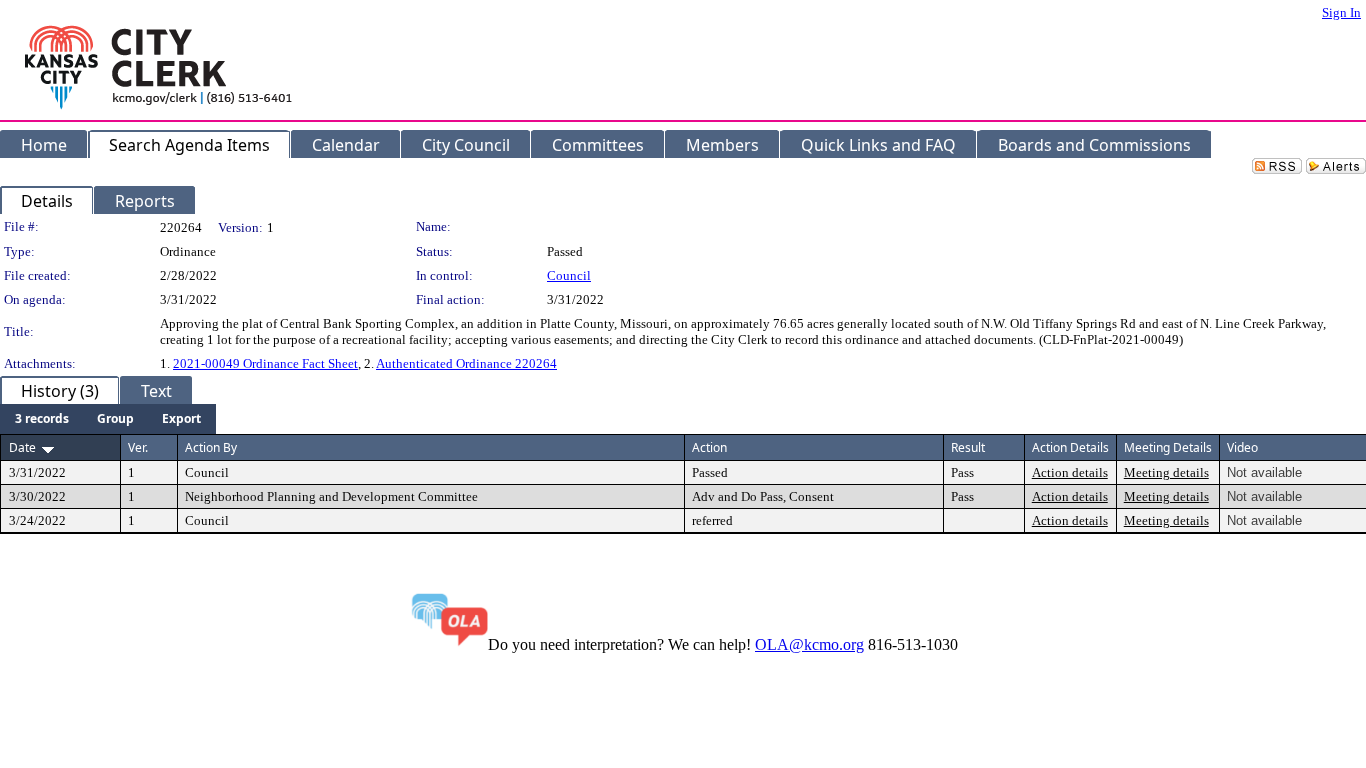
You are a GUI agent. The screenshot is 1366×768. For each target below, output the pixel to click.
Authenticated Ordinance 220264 (466, 363)
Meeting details (1166, 472)
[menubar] (108, 419)
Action (709, 447)
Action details (1070, 472)
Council (569, 275)
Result (968, 447)
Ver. (138, 447)
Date (22, 447)
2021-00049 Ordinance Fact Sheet (265, 363)
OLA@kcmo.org (809, 644)
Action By (211, 447)
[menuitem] (42, 419)
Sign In (1341, 12)
